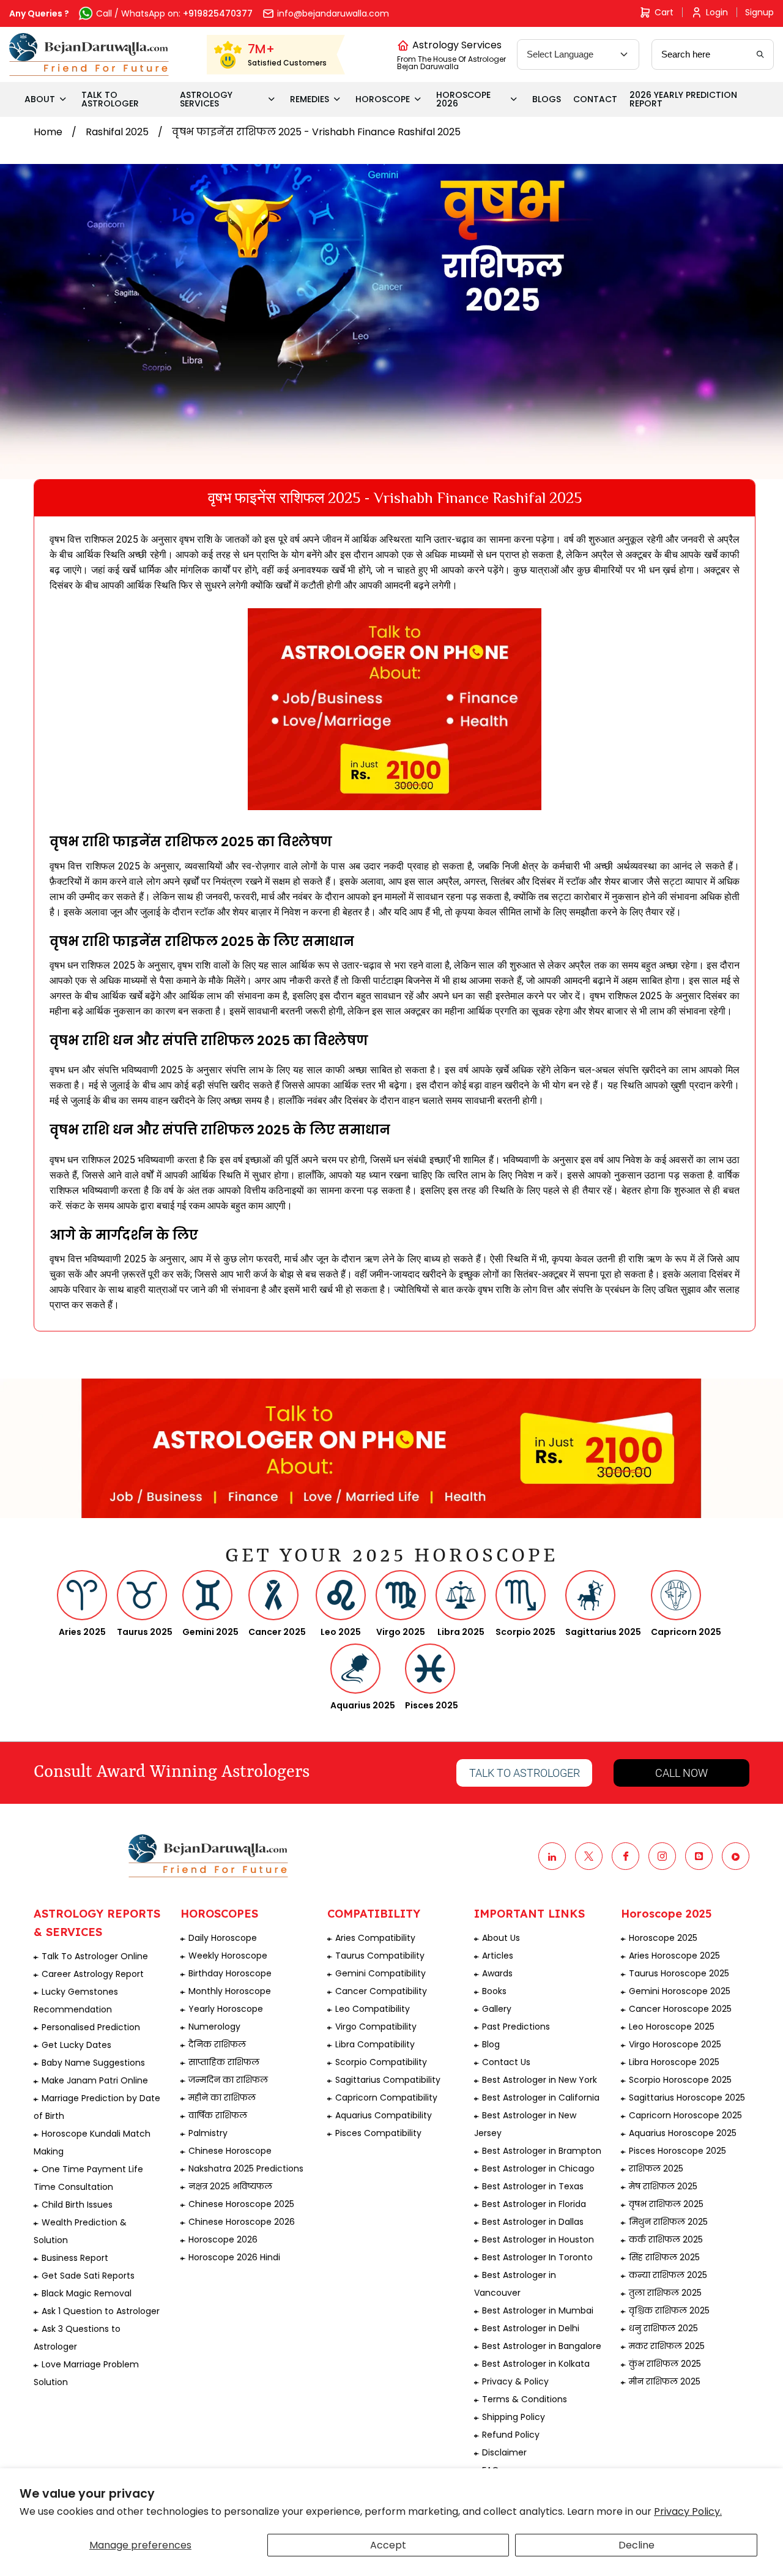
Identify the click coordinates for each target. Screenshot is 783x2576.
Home (48, 132)
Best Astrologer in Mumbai (538, 2310)
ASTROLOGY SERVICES (206, 99)
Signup (759, 12)
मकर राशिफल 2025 (667, 2346)
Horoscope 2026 (223, 2239)
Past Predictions (516, 2027)
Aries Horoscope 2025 (674, 1956)
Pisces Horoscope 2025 (677, 2151)
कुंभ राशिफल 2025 (665, 2364)
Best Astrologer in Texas (533, 2186)
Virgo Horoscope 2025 (675, 2044)
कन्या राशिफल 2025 (668, 2275)
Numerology (214, 2027)
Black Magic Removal (87, 2293)
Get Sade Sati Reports (88, 2276)
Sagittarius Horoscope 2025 (687, 2098)
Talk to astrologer (525, 1773)
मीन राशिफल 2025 (665, 2381)
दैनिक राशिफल (217, 2044)
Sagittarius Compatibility (388, 2080)
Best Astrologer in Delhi (531, 2328)
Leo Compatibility (373, 2009)
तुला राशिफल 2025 (665, 2293)
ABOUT (40, 99)
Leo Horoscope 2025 (672, 2027)
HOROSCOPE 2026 (463, 99)
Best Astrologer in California (541, 2098)
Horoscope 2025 (663, 1938)
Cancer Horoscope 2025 (680, 2009)
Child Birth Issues (77, 2205)
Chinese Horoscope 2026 (242, 2222)
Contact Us (506, 2062)
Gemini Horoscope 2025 (680, 1991)
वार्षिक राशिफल (218, 2115)
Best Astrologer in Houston (538, 2239)
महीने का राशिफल (222, 2098)
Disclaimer (504, 2452)
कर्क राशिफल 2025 (666, 2239)
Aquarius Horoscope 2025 (683, 2133)
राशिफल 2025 (656, 2168)
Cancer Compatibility (381, 1991)
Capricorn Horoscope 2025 (685, 2115)
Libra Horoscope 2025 (674, 2062)
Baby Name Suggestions (93, 2063)
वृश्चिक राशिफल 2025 (669, 2310)
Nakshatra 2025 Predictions (246, 2168)
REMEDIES (310, 99)
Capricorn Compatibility (386, 2098)
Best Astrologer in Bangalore (542, 2346)
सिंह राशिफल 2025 (664, 2257)
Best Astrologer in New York (540, 2080)
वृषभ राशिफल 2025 (666, 2204)
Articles (498, 1956)
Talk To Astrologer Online (95, 1956)
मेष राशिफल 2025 (663, 2186)
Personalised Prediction (91, 2027)
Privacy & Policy (515, 2381)
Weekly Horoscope (228, 1956)
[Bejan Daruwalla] (89, 54)
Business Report (75, 2258)
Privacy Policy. (688, 2511)
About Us (501, 1938)
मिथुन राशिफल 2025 (668, 2222)
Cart (664, 12)
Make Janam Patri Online (95, 2080)
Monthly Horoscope (230, 1991)
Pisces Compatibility (378, 2133)
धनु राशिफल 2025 (663, 2328)
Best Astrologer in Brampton (542, 2151)
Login (717, 12)
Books (494, 1991)
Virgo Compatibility (376, 2027)
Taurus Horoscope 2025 (679, 1973)
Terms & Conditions (525, 2399)
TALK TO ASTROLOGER (110, 99)
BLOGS (547, 99)
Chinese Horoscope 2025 (241, 2204)
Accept (388, 2545)
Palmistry (208, 2133)
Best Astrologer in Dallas (533, 2222)
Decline (636, 2545)
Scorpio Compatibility (381, 2062)
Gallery (497, 2009)
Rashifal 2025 (117, 132)
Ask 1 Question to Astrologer (101, 2311)
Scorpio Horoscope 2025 (680, 2080)
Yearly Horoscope (226, 2009)
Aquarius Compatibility (384, 2115)
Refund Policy (511, 2435)
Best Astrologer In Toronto (537, 2257)
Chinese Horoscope (230, 2151)
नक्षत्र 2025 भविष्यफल (230, 2186)
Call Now (681, 1773)
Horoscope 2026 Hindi (234, 2257)
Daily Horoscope (223, 1938)
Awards (497, 1973)
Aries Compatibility (375, 1938)
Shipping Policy (514, 2417)
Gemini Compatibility (380, 1973)
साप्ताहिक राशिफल (224, 2062)
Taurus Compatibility (380, 1956)
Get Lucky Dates (76, 2045)
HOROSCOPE (383, 99)
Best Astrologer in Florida (534, 2204)
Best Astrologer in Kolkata (536, 2364)
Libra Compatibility (375, 2044)
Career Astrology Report (93, 1974)
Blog (491, 2044)
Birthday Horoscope (230, 1973)
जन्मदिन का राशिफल (228, 2080)
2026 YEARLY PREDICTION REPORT (683, 99)
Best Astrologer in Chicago (538, 2168)
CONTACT (595, 99)
